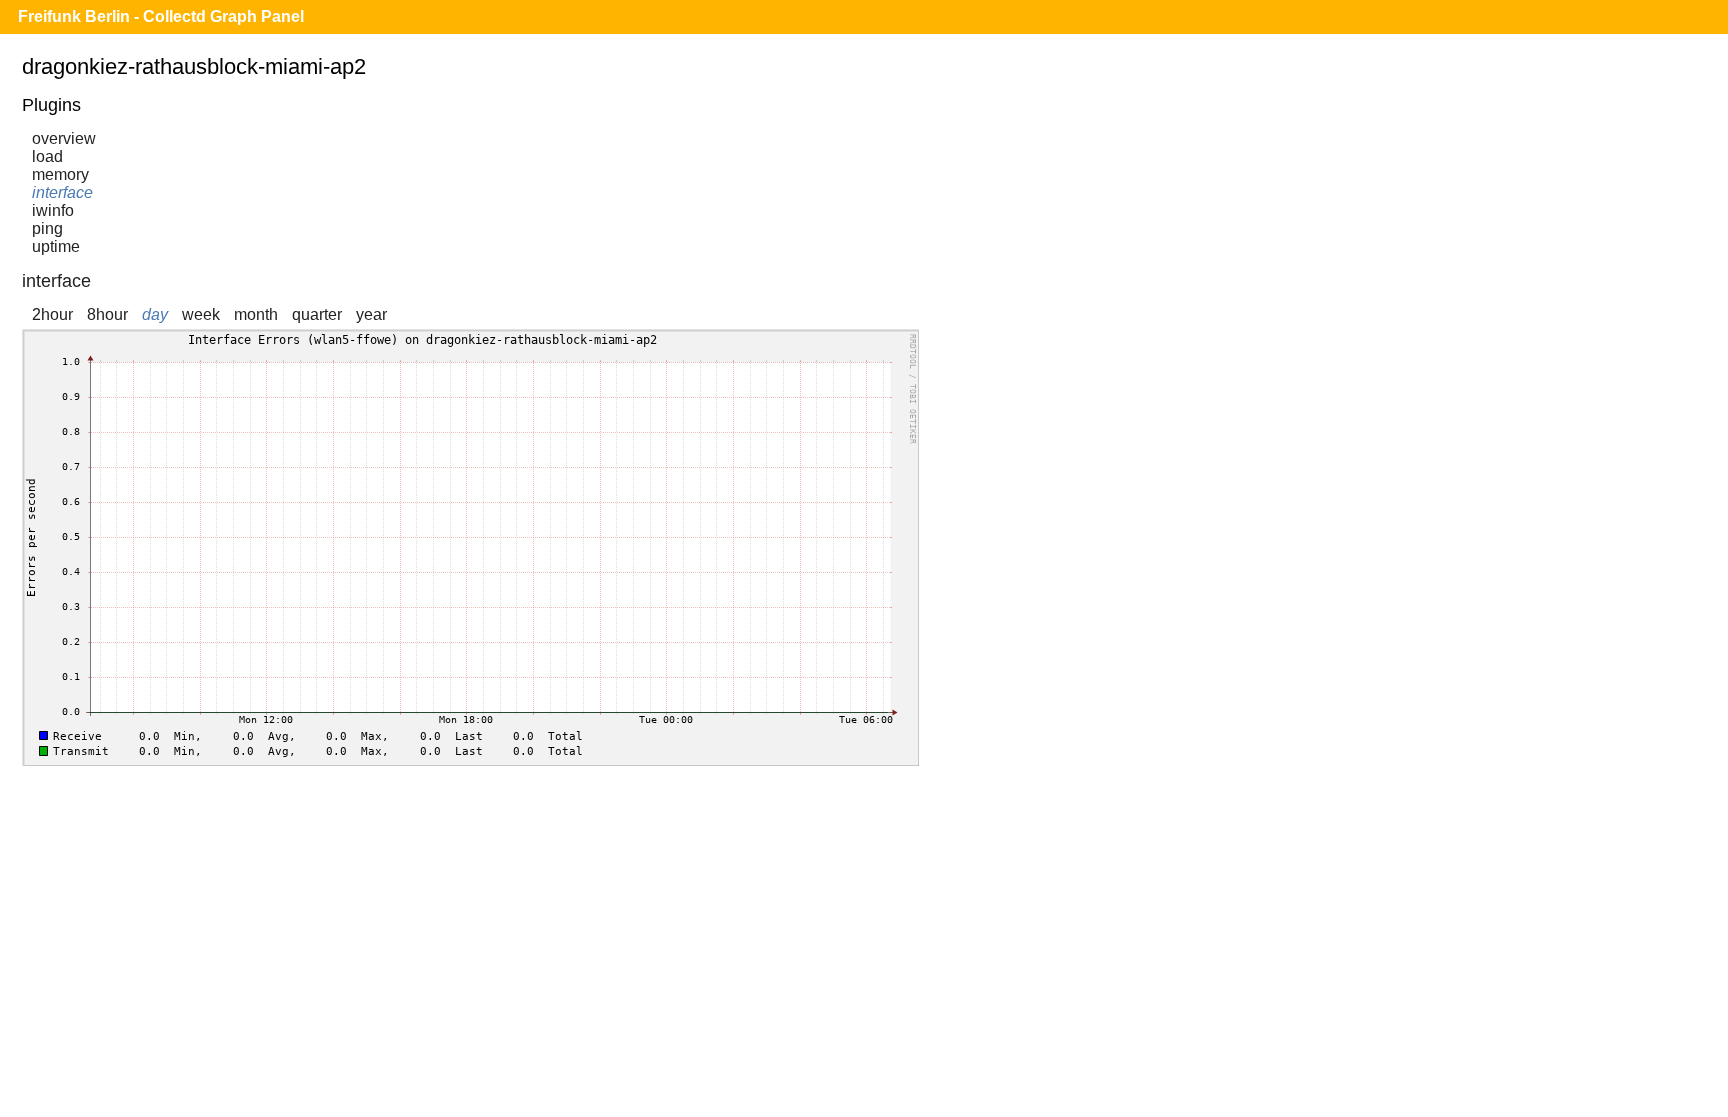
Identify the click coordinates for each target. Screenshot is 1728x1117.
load (47, 156)
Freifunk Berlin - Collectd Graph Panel (161, 16)
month (256, 314)
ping (47, 228)
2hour (52, 314)
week (201, 314)
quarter (317, 314)
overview (64, 138)
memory (60, 174)
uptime (56, 246)
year (371, 314)
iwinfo (53, 210)
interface (62, 192)
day (155, 314)
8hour (107, 314)
